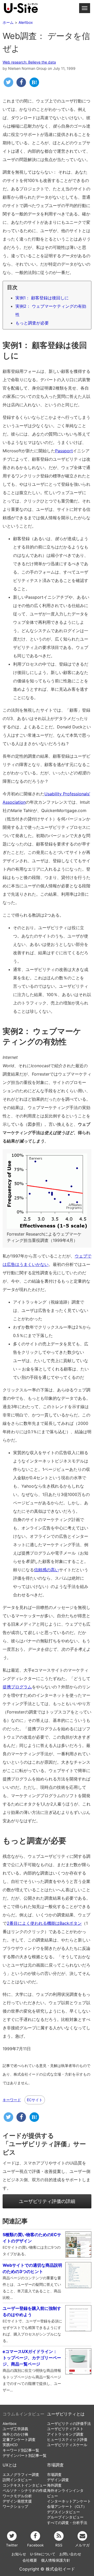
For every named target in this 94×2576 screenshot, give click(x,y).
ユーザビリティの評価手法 (69, 2424)
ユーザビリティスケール (67, 2445)
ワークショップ (15, 2506)
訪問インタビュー (17, 2480)
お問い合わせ (70, 2554)
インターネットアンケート (69, 2501)
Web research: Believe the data (29, 62)
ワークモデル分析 (17, 2496)
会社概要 (30, 2560)
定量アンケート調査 (19, 2440)
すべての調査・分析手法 (67, 2523)
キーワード (12, 2100)
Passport (64, 451)
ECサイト (35, 2100)
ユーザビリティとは (66, 2414)
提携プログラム (17, 1687)
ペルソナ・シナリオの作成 (25, 2491)
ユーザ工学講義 (15, 2429)
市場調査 (55, 2465)
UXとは (10, 2465)
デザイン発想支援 (17, 2501)
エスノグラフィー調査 (21, 2475)
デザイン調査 (58, 2480)
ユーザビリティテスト (65, 2429)
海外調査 (54, 2485)
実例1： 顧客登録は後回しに (42, 298)
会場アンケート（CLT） (67, 2506)
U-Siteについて (43, 2554)
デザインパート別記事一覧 (25, 2455)
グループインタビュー (65, 2517)
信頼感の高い (46, 1570)
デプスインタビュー (63, 2512)
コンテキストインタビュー (25, 2485)
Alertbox (10, 2424)
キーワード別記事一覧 (21, 2450)
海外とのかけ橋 (15, 2434)
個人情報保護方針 (56, 2560)
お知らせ (19, 2554)
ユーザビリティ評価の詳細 (47, 2201)
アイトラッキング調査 (65, 2434)
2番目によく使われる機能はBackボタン (44, 1923)
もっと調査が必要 (32, 323)
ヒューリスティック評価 (67, 2440)
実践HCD (10, 2445)
